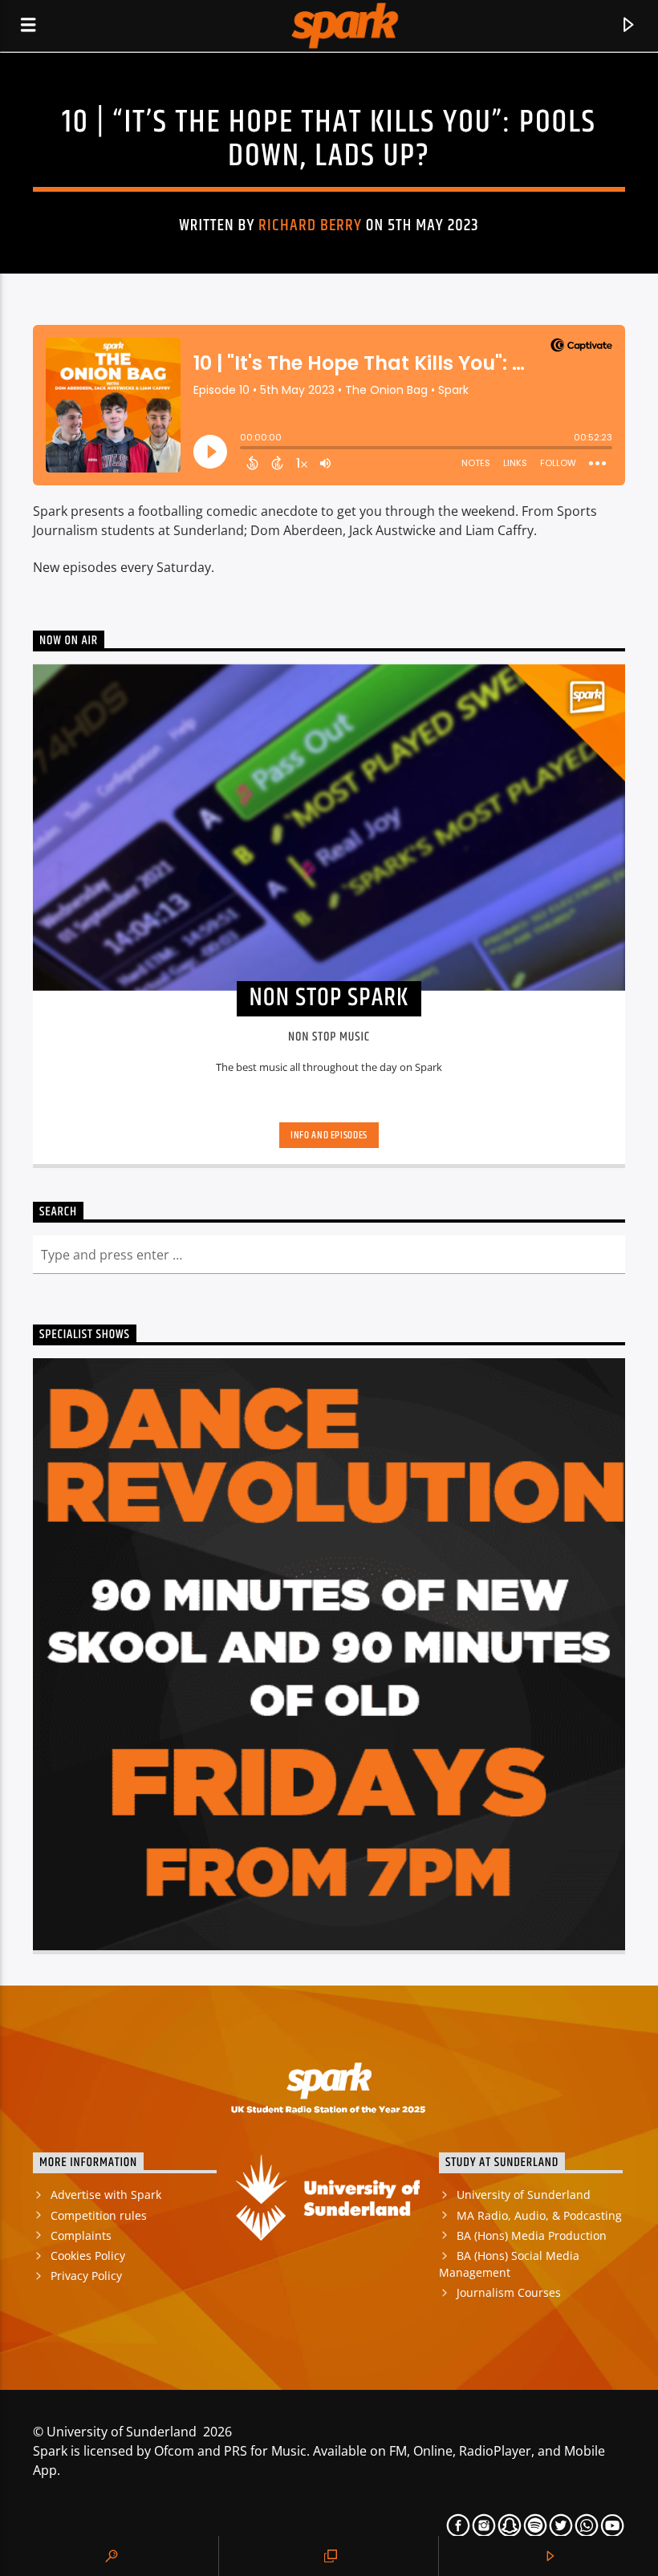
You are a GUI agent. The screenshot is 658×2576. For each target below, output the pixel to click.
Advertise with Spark (106, 2195)
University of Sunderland (524, 2195)
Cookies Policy (88, 2256)
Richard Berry (310, 225)
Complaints (81, 2235)
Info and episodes (329, 1135)
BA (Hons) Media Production (532, 2235)
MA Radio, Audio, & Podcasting (539, 2215)
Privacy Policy (86, 2276)
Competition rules (99, 2215)
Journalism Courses (509, 2292)
